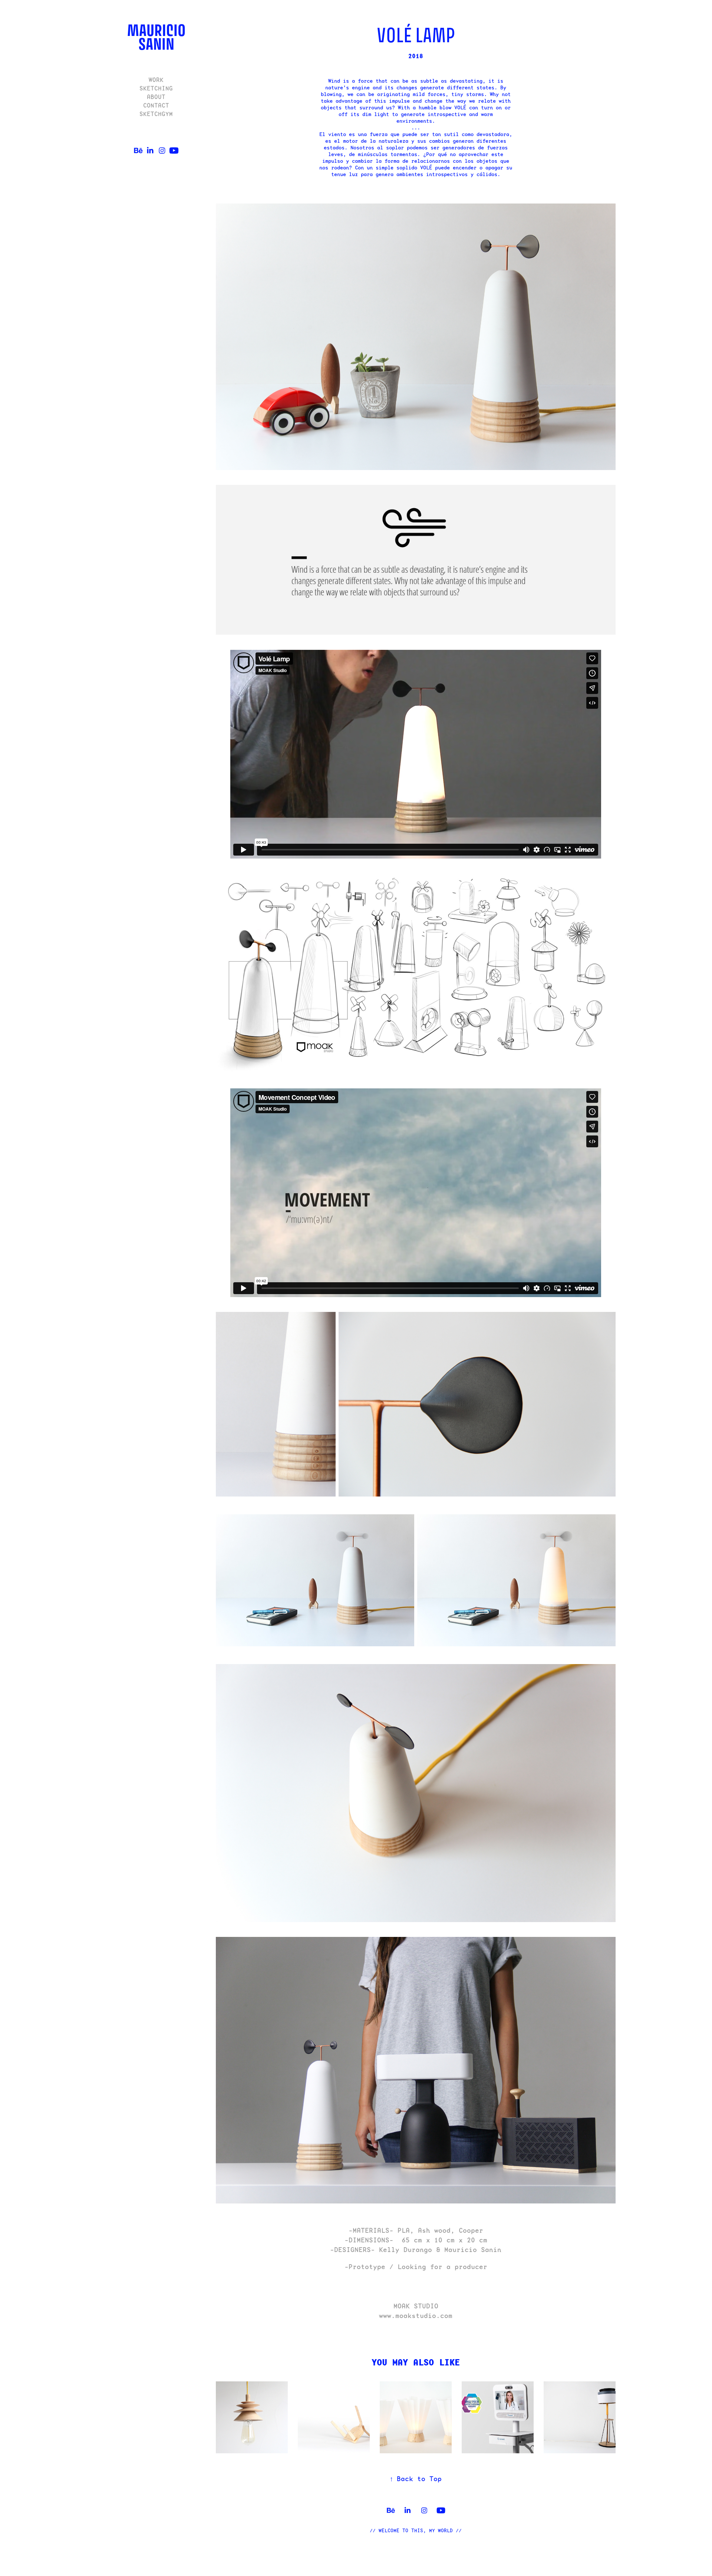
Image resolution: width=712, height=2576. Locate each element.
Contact (156, 105)
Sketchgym (156, 114)
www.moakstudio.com (416, 2316)
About (156, 97)
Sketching (156, 88)
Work (156, 80)
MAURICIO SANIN (157, 37)
